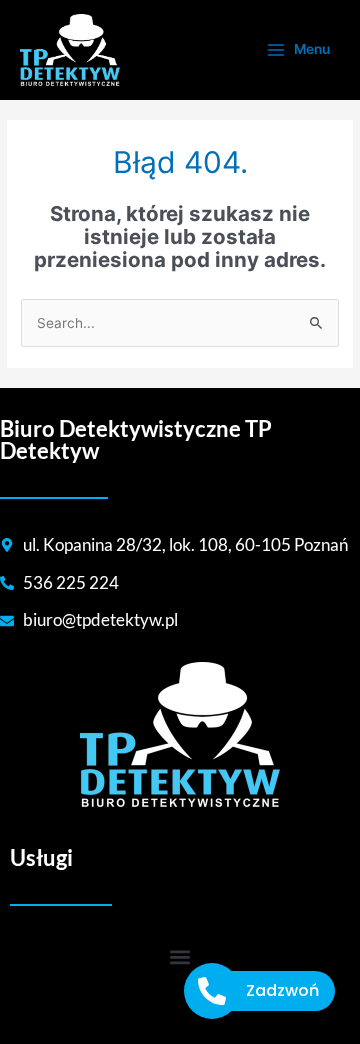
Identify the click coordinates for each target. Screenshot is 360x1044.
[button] (180, 957)
